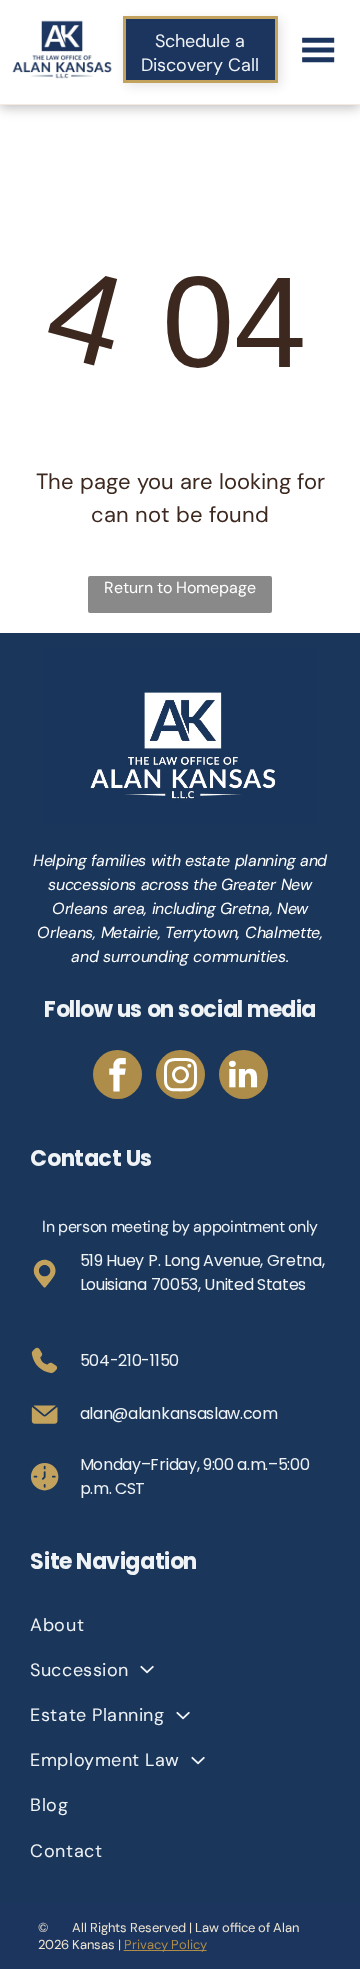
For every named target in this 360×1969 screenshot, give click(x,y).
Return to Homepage (180, 587)
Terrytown (201, 932)
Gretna (244, 908)
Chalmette (282, 932)
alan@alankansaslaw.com (179, 1413)
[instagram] (180, 1077)
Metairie (129, 932)
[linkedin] (243, 1077)
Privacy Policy (165, 1944)
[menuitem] (179, 1624)
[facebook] (117, 1077)
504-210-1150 (129, 1360)
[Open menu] (318, 50)
